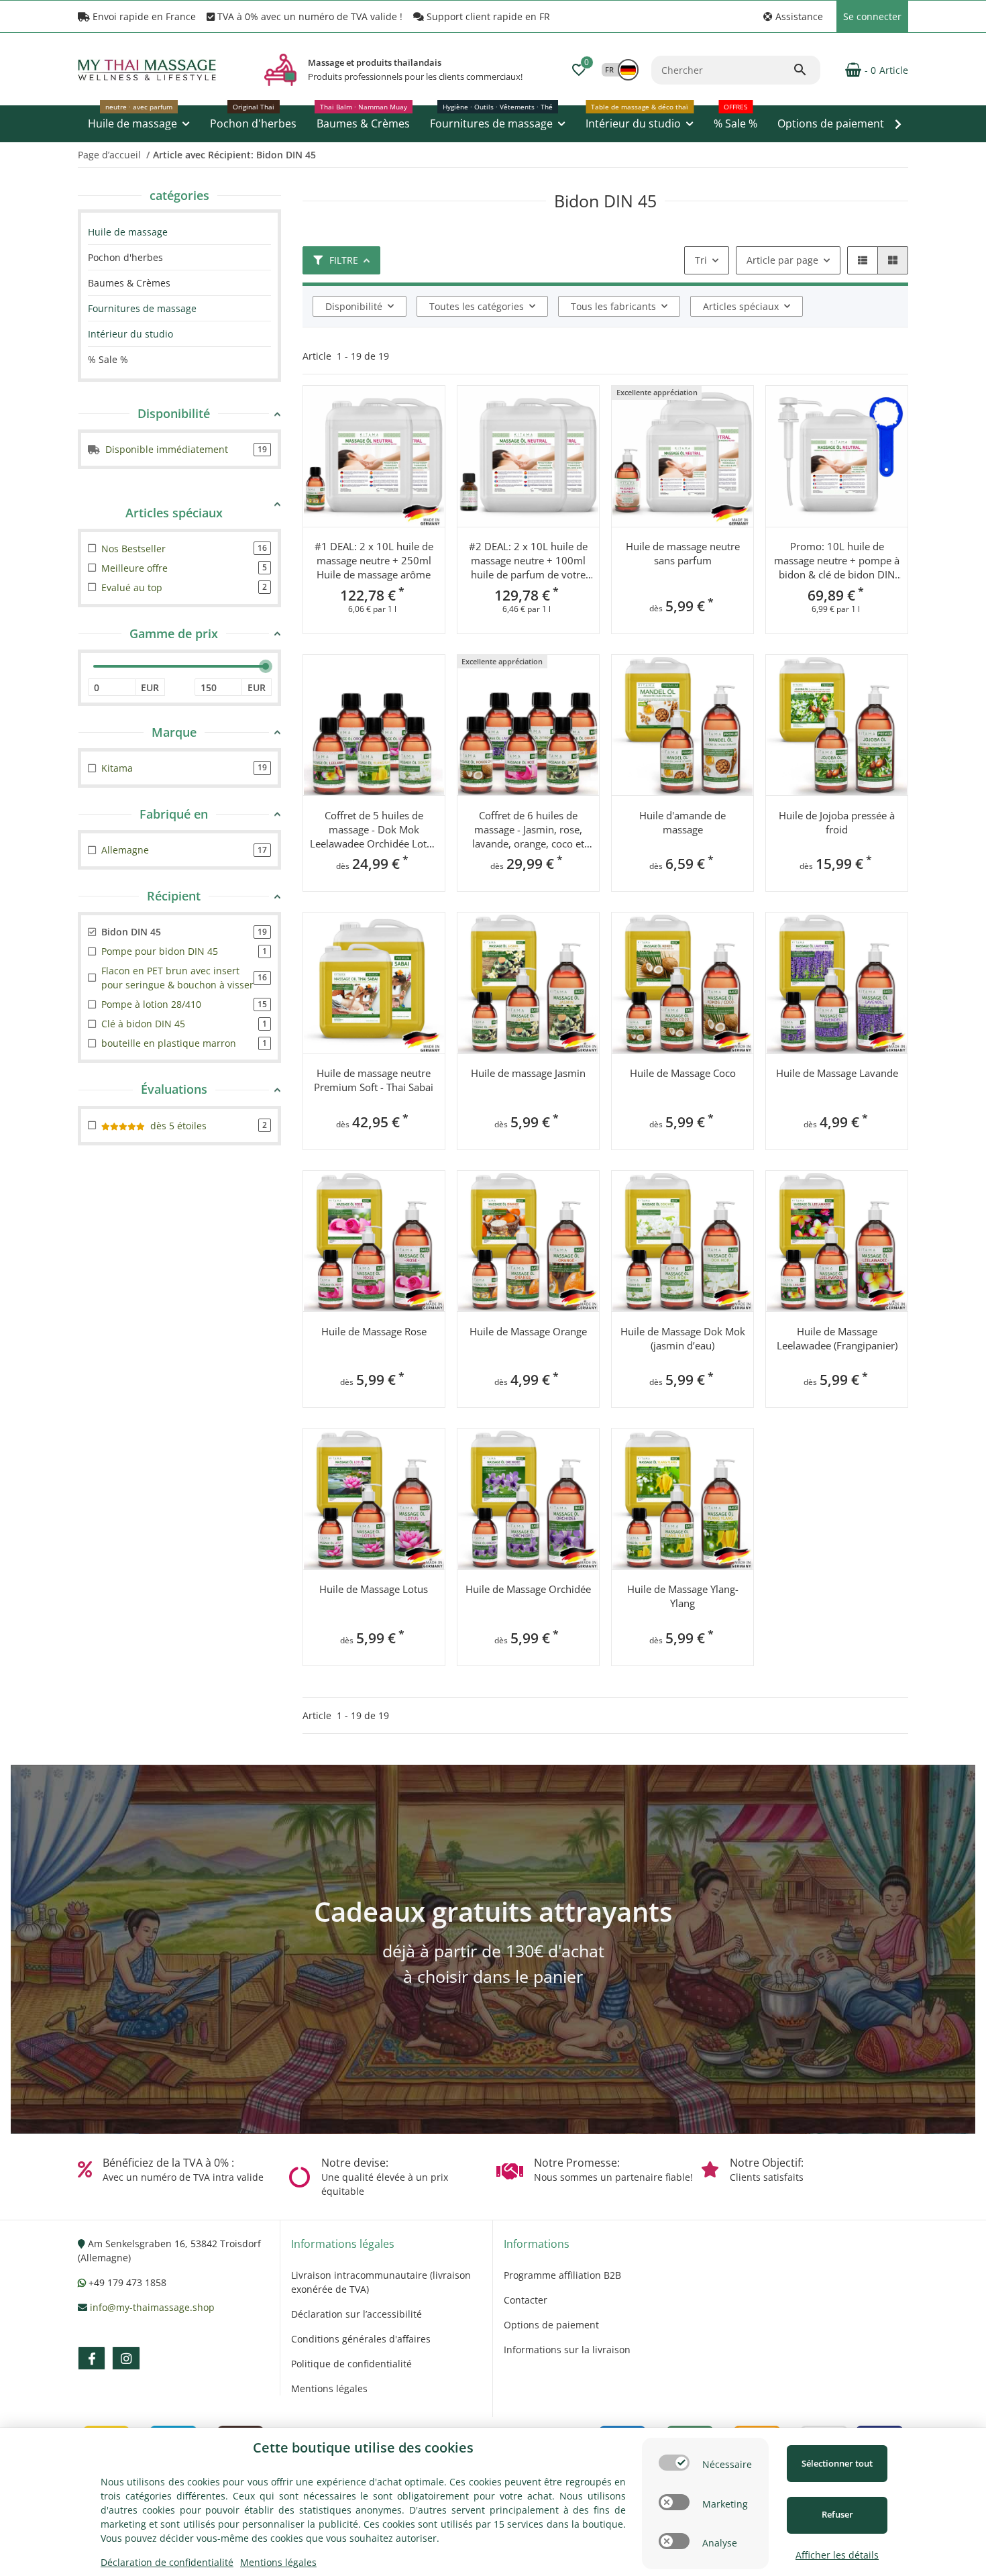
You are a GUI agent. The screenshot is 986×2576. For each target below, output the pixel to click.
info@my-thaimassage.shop (152, 2307)
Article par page (782, 260)
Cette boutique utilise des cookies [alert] (363, 2448)
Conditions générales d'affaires (361, 2339)
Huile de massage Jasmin (528, 1073)
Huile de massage (128, 232)
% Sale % (108, 359)
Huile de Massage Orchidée (528, 1589)
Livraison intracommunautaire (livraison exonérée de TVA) (381, 2282)
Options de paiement (551, 2325)
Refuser (837, 2514)
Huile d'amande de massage (682, 822)
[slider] (266, 666)
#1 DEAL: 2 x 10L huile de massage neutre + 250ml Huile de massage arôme (374, 560)
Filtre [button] (344, 260)
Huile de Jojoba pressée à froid (837, 822)
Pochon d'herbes (125, 257)
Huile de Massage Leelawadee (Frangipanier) (837, 1338)
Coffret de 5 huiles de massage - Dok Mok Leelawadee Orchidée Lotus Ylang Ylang (374, 830)
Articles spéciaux (741, 306)
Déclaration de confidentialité (167, 2562)
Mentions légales (329, 2388)
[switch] (674, 2463)
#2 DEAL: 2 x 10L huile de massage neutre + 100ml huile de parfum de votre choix (528, 561)
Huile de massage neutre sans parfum (683, 553)
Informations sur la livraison (567, 2350)
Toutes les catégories (477, 306)
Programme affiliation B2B (562, 2275)
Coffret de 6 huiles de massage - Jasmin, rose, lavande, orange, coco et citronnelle (528, 830)
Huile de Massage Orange (528, 1331)
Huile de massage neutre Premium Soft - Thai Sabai (374, 1080)
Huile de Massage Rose (374, 1331)
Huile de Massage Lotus (374, 1589)
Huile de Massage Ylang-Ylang (683, 1596)
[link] (179, 232)
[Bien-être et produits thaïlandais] (280, 70)
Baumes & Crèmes (129, 283)
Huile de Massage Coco (683, 1073)
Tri (701, 260)
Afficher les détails (837, 2555)
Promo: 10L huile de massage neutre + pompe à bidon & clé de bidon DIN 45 (837, 561)
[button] (793, 16)
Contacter (526, 2300)
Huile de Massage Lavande (837, 1073)
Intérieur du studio (130, 334)
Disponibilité (354, 306)
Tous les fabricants (613, 306)
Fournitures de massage (142, 308)
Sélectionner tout (837, 2463)
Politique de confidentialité (351, 2364)
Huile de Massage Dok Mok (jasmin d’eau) (683, 1338)
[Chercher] (806, 70)
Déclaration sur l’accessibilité (357, 2314)
